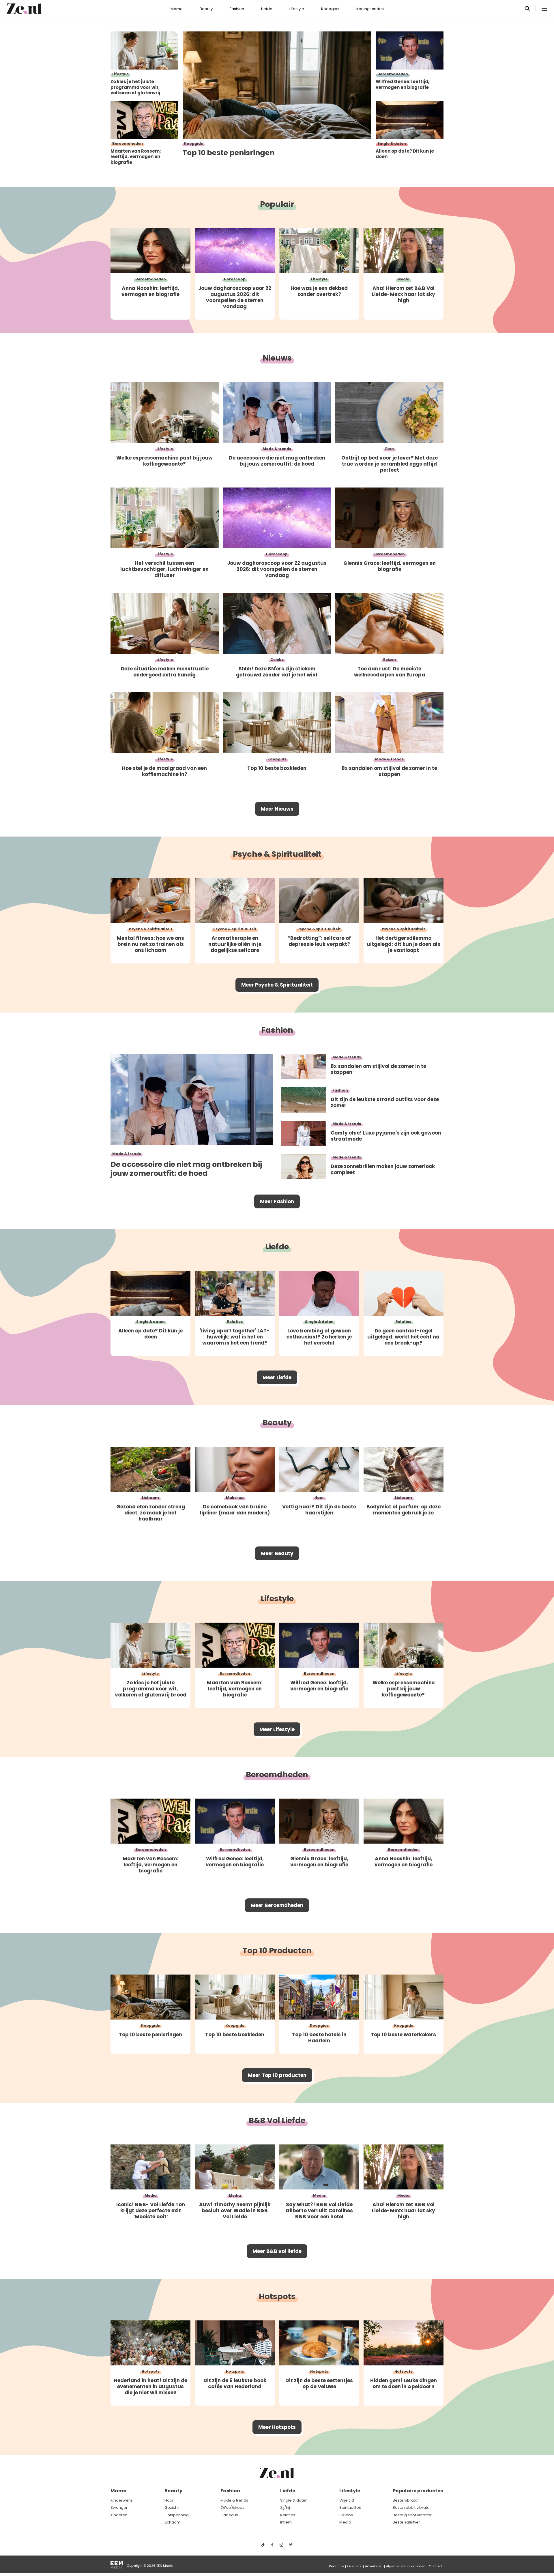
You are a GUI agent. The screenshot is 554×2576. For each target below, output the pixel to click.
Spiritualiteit (350, 2507)
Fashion (237, 9)
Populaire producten (418, 2491)
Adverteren (374, 2566)
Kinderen (119, 2515)
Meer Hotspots (277, 2427)
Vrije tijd (347, 2500)
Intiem (286, 2522)
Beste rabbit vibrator (412, 2507)
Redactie (336, 2566)
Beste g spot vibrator (412, 2515)
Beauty (206, 9)
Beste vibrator (406, 2500)
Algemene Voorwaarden (406, 2566)
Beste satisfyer (406, 2522)
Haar (169, 2500)
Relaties (288, 2515)
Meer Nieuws (277, 809)
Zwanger (119, 2507)
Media (345, 2522)
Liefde (267, 9)
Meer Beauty (277, 1553)
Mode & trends (234, 2500)
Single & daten (294, 2500)
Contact (435, 2566)
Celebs (346, 2515)
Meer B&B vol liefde (277, 2251)
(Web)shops (232, 2507)
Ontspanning (177, 2515)
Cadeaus (229, 2515)
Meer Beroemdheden (277, 1905)
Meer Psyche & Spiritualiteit (277, 985)
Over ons (354, 2566)
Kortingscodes (370, 9)
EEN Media (165, 2566)
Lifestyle (297, 9)
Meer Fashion (277, 1201)
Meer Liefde (277, 1377)
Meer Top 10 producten (277, 2075)
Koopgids (330, 9)
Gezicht (172, 2507)
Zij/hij (285, 2507)
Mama (177, 9)
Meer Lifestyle (277, 1729)
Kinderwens (122, 2500)
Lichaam (172, 2522)
